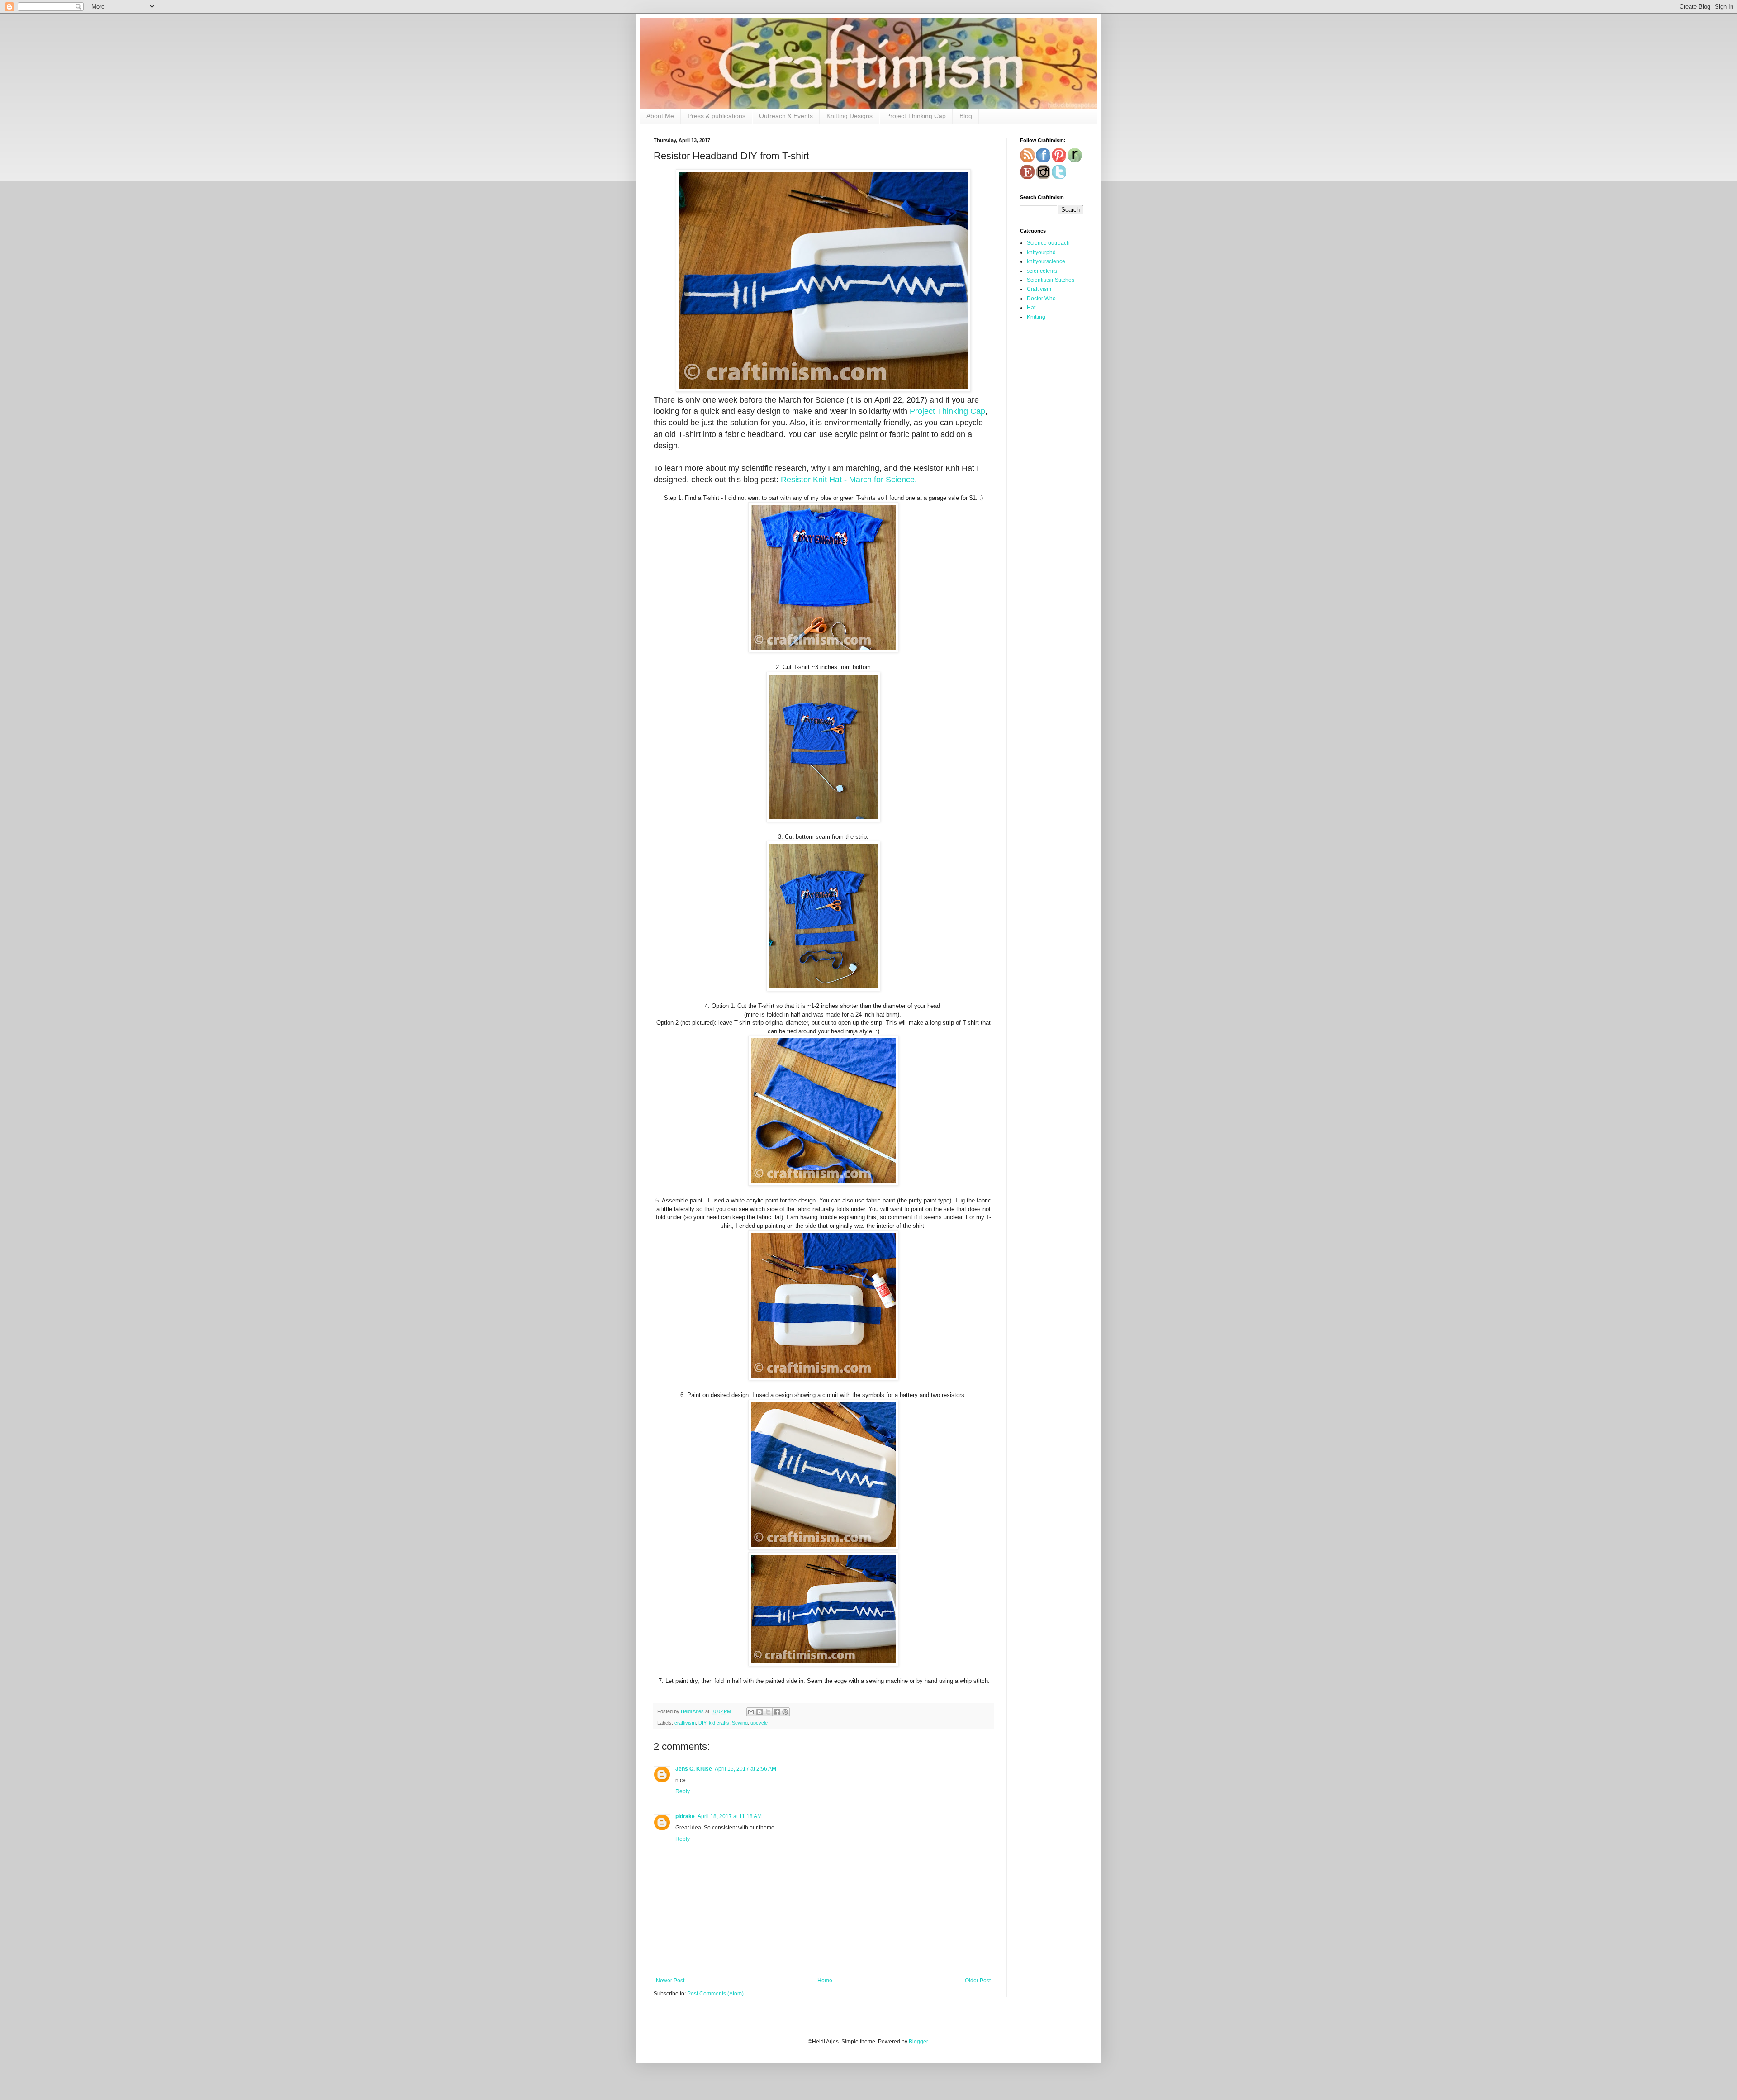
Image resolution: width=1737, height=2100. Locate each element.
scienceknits (1042, 271)
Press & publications (717, 116)
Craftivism (1039, 289)
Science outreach (1048, 243)
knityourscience (1046, 261)
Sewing (740, 1723)
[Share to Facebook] (777, 1712)
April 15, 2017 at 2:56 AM (745, 1769)
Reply (683, 1791)
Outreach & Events (786, 116)
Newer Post (670, 1981)
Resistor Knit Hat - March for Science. (849, 480)
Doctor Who (1041, 299)
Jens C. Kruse (694, 1769)
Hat (1031, 308)
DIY (702, 1723)
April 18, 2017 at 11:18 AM (730, 1816)
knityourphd (1041, 252)
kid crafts (719, 1723)
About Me (660, 116)
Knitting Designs (850, 116)
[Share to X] (768, 1712)
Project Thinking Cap (916, 116)
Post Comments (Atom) (715, 1994)
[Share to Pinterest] (785, 1712)
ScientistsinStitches (1051, 280)
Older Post (978, 1981)
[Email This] (751, 1712)
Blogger (918, 2042)
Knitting (1036, 317)
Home (825, 1981)
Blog (966, 116)
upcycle (759, 1723)
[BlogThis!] (759, 1712)
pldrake (685, 1816)
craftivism (685, 1723)
